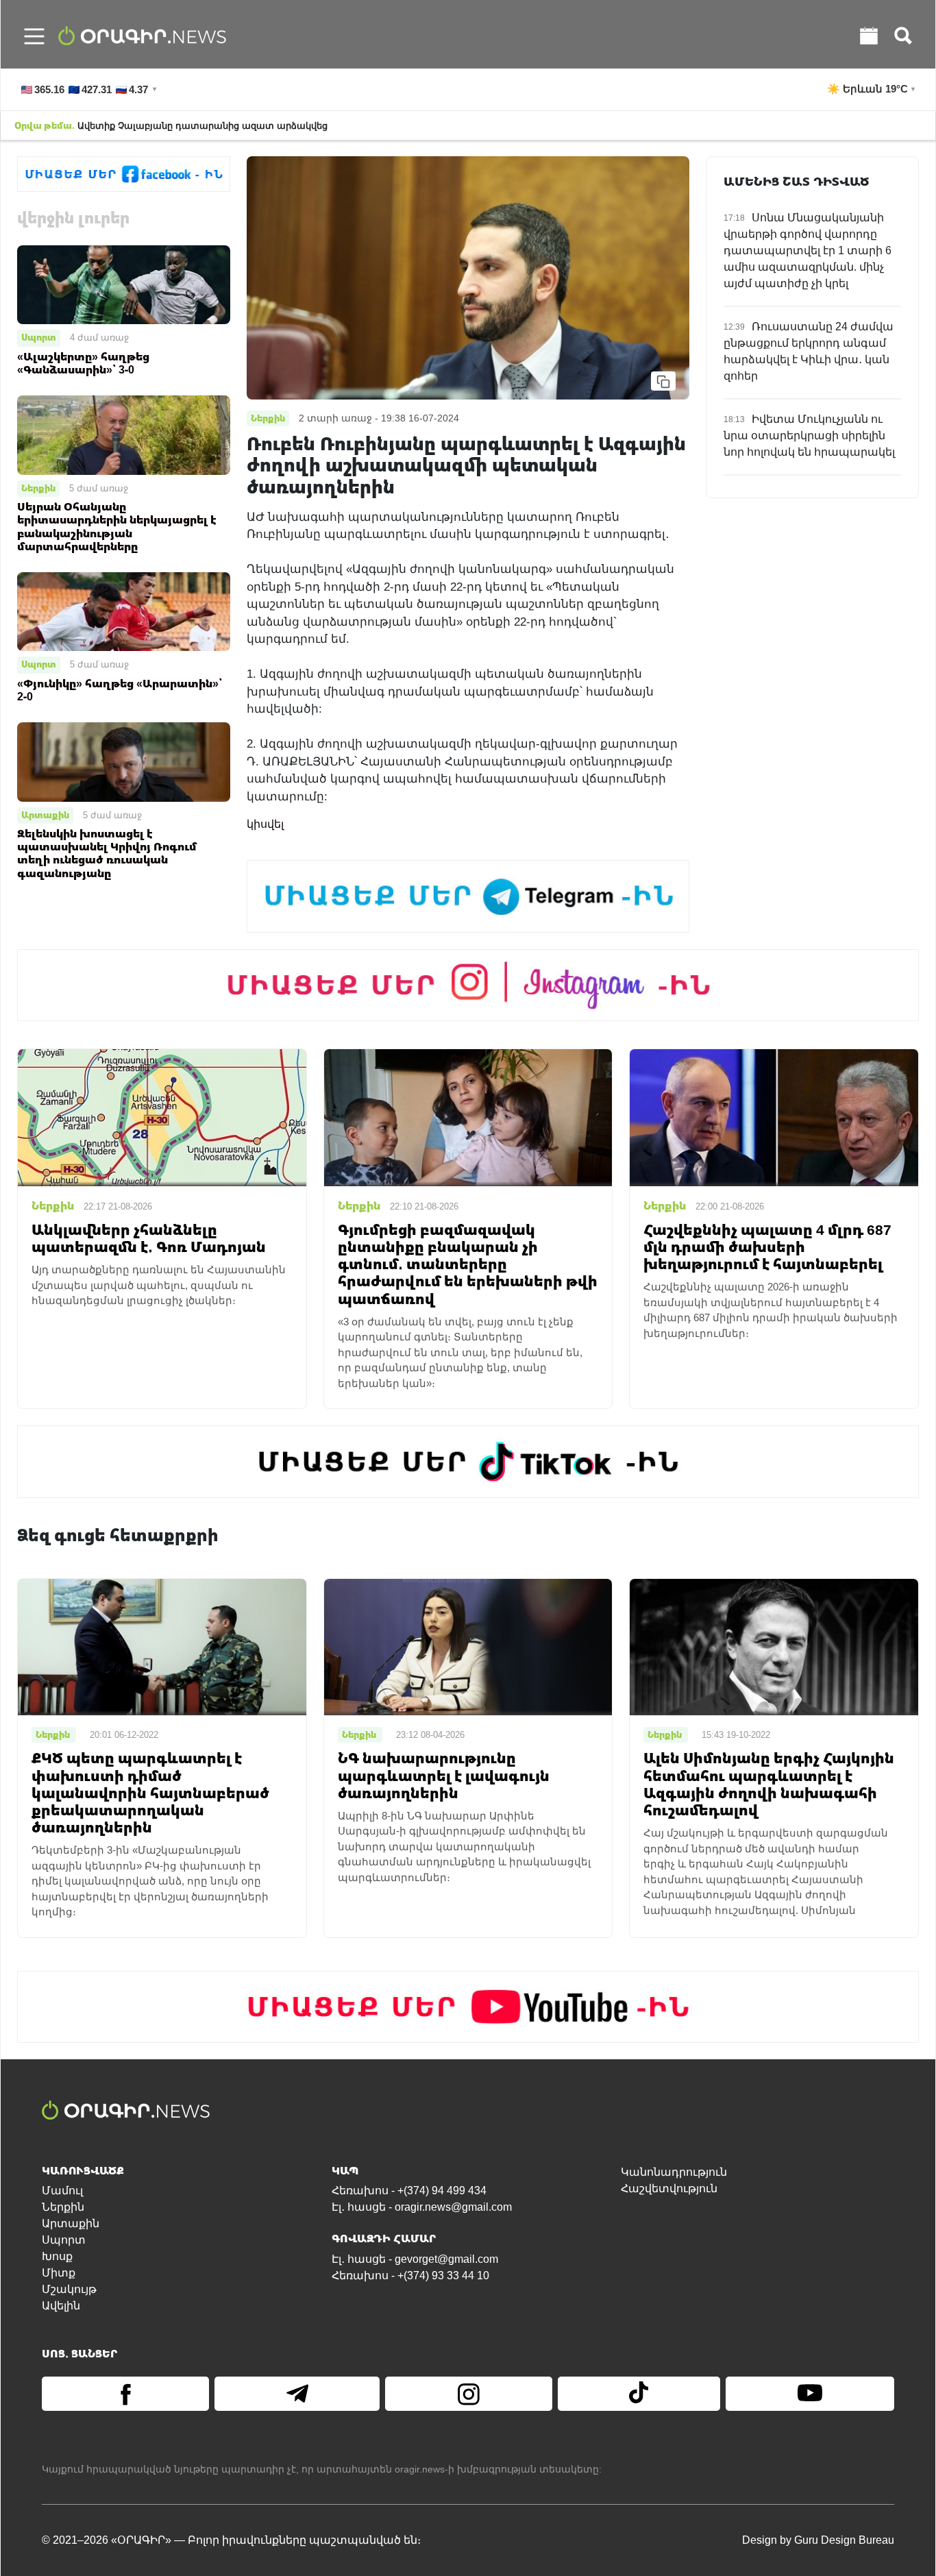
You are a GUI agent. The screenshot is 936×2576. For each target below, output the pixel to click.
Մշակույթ (69, 2289)
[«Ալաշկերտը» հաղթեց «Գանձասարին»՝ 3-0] (124, 284)
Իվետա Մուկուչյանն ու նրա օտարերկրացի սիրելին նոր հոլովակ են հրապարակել (809, 436)
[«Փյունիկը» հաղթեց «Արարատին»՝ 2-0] (124, 611)
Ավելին (61, 2306)
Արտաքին (45, 815)
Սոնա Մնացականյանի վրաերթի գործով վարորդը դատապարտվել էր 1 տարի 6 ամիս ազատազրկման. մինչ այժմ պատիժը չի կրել (808, 250)
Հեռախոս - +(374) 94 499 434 (409, 2191)
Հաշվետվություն (669, 2188)
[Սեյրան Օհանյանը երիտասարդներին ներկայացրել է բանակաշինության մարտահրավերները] (124, 434)
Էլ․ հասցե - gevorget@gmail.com (415, 2259)
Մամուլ (62, 2191)
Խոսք (57, 2256)
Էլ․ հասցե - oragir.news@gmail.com (422, 2207)
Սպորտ (39, 337)
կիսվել (265, 824)
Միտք (59, 2273)
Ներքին (38, 488)
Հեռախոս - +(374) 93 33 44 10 (410, 2276)
